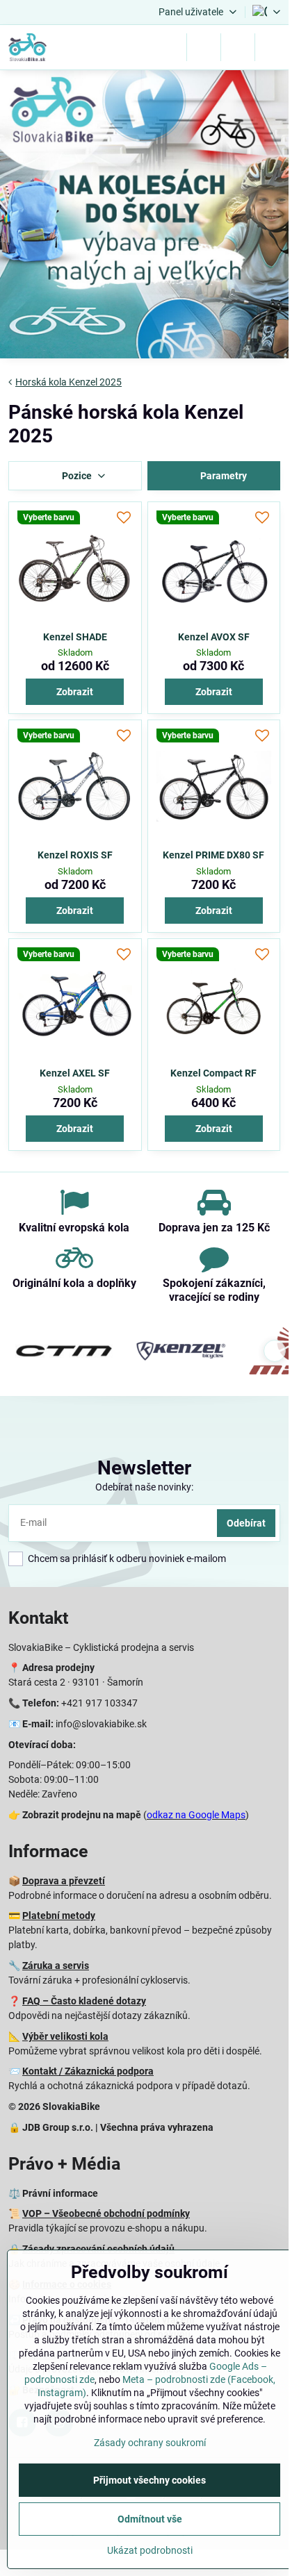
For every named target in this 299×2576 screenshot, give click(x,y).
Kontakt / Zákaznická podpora (88, 2071)
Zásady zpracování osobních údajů (98, 2249)
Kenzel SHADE (75, 637)
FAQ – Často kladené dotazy (84, 2001)
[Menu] (272, 47)
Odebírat (246, 1523)
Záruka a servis (56, 1966)
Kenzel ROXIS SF (75, 855)
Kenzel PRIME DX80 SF (213, 855)
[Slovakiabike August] (144, 216)
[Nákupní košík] (238, 47)
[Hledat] (204, 47)
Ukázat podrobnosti (150, 2550)
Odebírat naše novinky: (144, 1487)
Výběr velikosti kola (65, 2036)
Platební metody (59, 1916)
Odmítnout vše (150, 2519)
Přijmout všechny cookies (149, 2480)
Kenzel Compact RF (213, 1073)
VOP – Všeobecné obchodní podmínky (106, 2213)
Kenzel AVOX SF (214, 637)
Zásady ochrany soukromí (150, 2443)
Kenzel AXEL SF (75, 1073)
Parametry (223, 476)
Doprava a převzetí (64, 1881)
